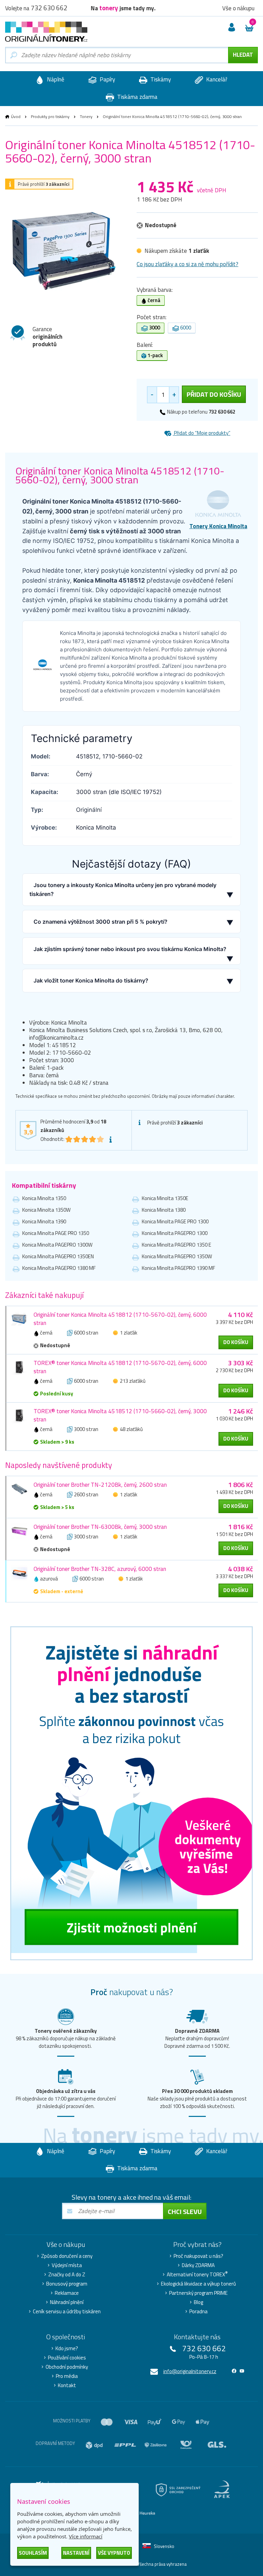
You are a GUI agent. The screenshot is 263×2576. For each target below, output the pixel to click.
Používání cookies (67, 2358)
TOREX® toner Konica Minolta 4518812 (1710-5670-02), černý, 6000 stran (120, 1367)
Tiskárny (160, 79)
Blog (198, 2302)
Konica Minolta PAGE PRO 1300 (175, 1221)
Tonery (86, 116)
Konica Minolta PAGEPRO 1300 (175, 1233)
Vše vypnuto (114, 2553)
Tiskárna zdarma (137, 97)
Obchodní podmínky (67, 2367)
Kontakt (67, 2385)
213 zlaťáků (133, 1381)
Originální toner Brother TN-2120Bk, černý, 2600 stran (100, 1485)
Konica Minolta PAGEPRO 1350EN (58, 1256)
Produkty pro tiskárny (50, 116)
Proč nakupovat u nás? (198, 2256)
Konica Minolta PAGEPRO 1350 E (177, 1245)
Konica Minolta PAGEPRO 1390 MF (178, 1268)
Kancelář (216, 79)
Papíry (107, 79)
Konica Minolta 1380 (164, 1210)
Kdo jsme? (67, 2349)
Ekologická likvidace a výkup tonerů (198, 2284)
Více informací (86, 2536)
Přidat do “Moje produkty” (202, 433)
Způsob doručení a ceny (67, 2256)
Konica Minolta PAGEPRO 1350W (177, 1256)
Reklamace (67, 2293)
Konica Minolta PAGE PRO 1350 (56, 1233)
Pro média (67, 2376)
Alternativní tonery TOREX (197, 2275)
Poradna (198, 2312)
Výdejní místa (67, 2265)
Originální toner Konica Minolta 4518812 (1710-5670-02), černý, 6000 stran (120, 1319)
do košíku (236, 1342)
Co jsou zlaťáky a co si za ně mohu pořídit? (187, 264)
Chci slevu (185, 2211)
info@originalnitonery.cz (190, 2371)
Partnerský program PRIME (198, 2293)
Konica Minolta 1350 (44, 1198)
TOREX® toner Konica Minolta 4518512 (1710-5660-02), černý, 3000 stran (120, 1415)
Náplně (55, 79)
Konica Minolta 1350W (46, 1210)
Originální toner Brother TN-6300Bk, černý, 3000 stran (100, 1527)
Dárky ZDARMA (198, 2265)
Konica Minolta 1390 (44, 1221)
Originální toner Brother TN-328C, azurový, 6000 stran (100, 1569)
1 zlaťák (129, 1333)
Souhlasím (33, 2553)
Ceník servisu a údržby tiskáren (67, 2312)
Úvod (16, 116)
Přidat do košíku (214, 394)
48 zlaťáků (131, 1429)
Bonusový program (67, 2284)
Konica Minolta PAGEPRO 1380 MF (59, 1268)
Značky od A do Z (67, 2275)
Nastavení (76, 2553)
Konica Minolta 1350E (165, 1198)
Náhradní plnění (67, 2302)
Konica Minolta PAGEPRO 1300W (57, 1245)
